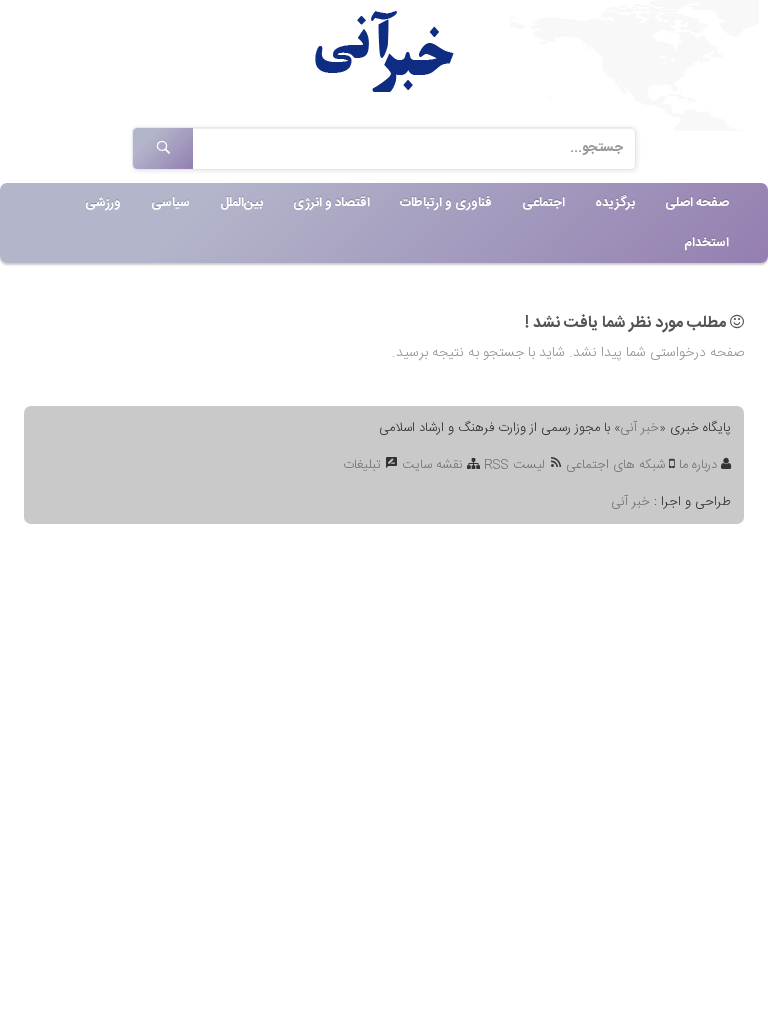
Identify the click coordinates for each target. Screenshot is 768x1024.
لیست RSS (514, 465)
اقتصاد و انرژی (331, 203)
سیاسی (170, 203)
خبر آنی (639, 428)
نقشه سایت (432, 465)
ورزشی (103, 203)
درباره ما (700, 465)
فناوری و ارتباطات (446, 203)
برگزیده (615, 203)
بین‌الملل (241, 203)
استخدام (706, 243)
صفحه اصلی (697, 203)
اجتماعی (543, 203)
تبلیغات (364, 465)
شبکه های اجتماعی (615, 465)
